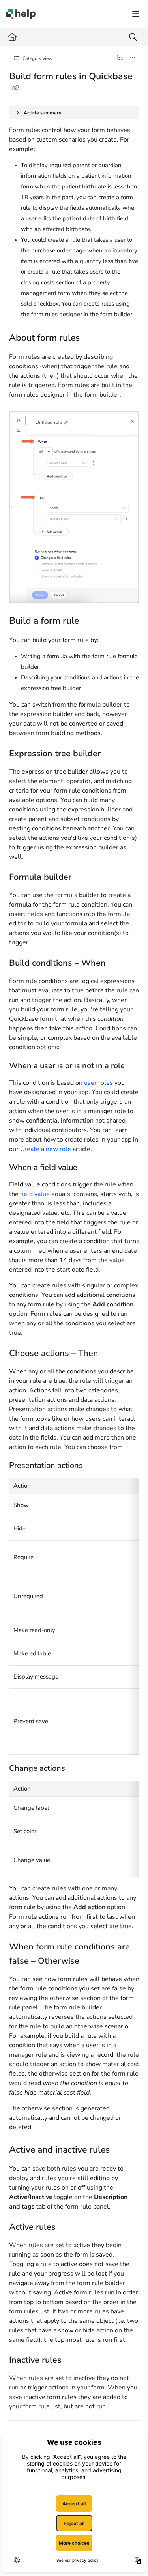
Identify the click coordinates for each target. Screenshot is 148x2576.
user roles (98, 1083)
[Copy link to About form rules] (92, 338)
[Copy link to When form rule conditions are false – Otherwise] (92, 1961)
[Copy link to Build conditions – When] (120, 964)
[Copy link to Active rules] (68, 2227)
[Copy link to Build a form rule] (91, 621)
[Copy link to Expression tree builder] (115, 754)
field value (35, 1194)
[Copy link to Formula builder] (84, 878)
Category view (37, 58)
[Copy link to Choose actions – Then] (113, 1354)
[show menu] (136, 14)
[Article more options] (133, 58)
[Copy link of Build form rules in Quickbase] (15, 88)
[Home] (21, 14)
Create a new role (46, 1149)
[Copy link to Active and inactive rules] (122, 2150)
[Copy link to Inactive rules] (74, 2361)
